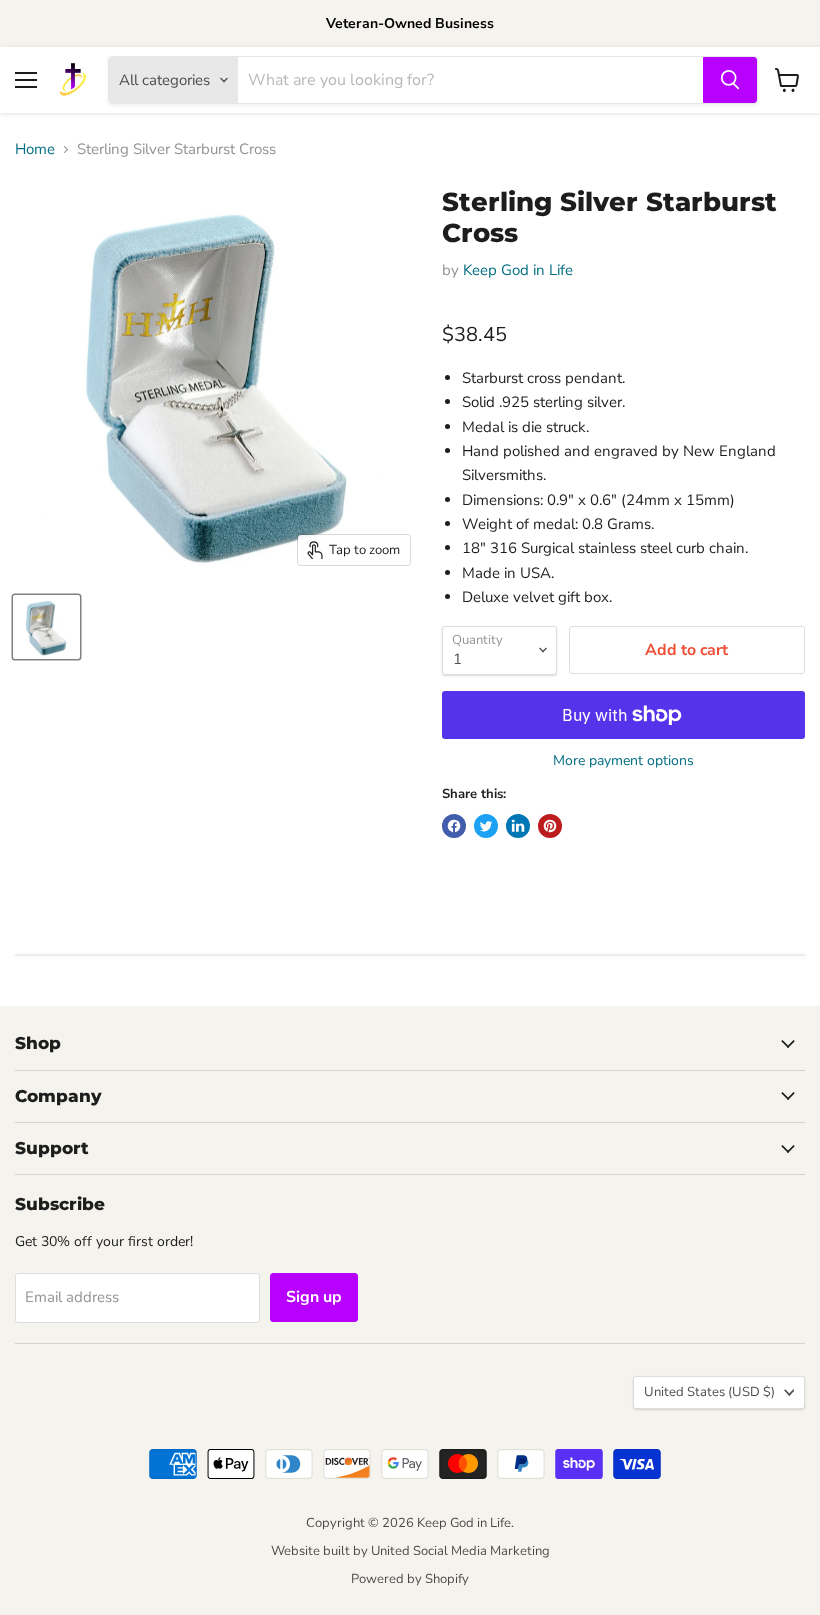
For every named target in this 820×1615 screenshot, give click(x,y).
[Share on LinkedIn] (518, 826)
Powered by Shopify (410, 1579)
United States (709, 1392)
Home (35, 149)
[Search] (730, 80)
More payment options (623, 761)
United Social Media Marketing (460, 1551)
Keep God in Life (518, 270)
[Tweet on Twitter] (486, 826)
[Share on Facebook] (454, 826)
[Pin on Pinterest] (550, 826)
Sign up (314, 1297)
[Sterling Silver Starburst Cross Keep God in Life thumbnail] (46, 627)
